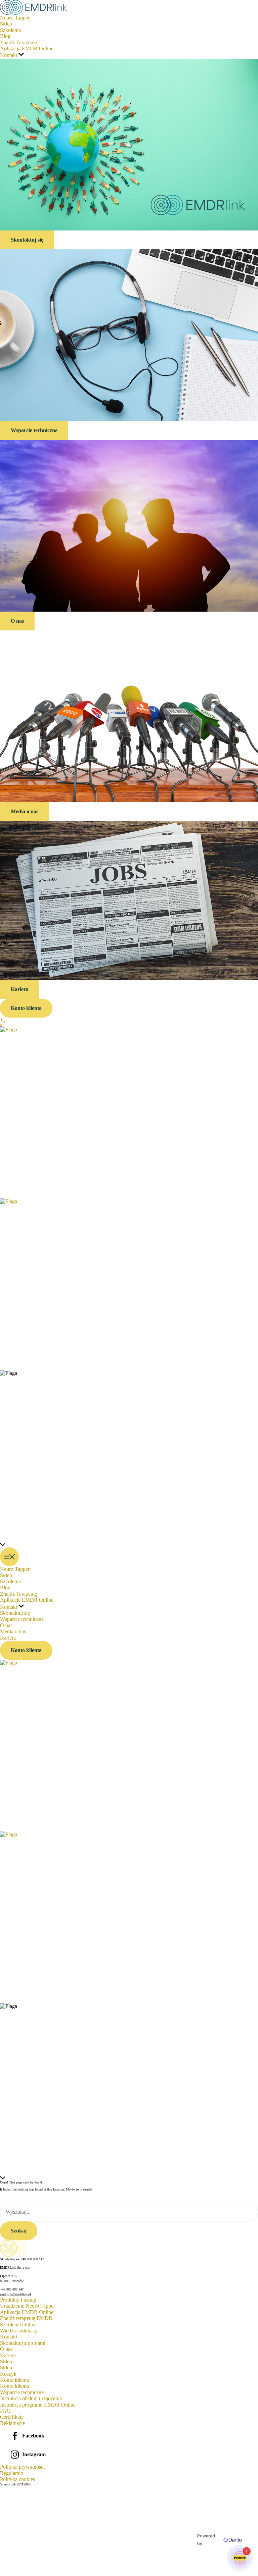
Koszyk (8, 2374)
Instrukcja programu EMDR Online (38, 2405)
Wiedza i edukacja (19, 2331)
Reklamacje (12, 2423)
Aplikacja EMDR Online (27, 2312)
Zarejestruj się (27, 2570)
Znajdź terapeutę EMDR (26, 2318)
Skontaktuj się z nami (23, 2343)
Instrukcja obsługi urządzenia (31, 2398)
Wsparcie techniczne (22, 2392)
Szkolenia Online (18, 2325)
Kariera (8, 2355)
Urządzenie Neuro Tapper (28, 2306)
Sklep (6, 2367)
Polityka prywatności (22, 2467)
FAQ (5, 2411)
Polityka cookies (17, 2479)
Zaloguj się (45, 2570)
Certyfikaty (12, 2417)
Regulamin (12, 2473)
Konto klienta (14, 2386)
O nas (6, 2349)
